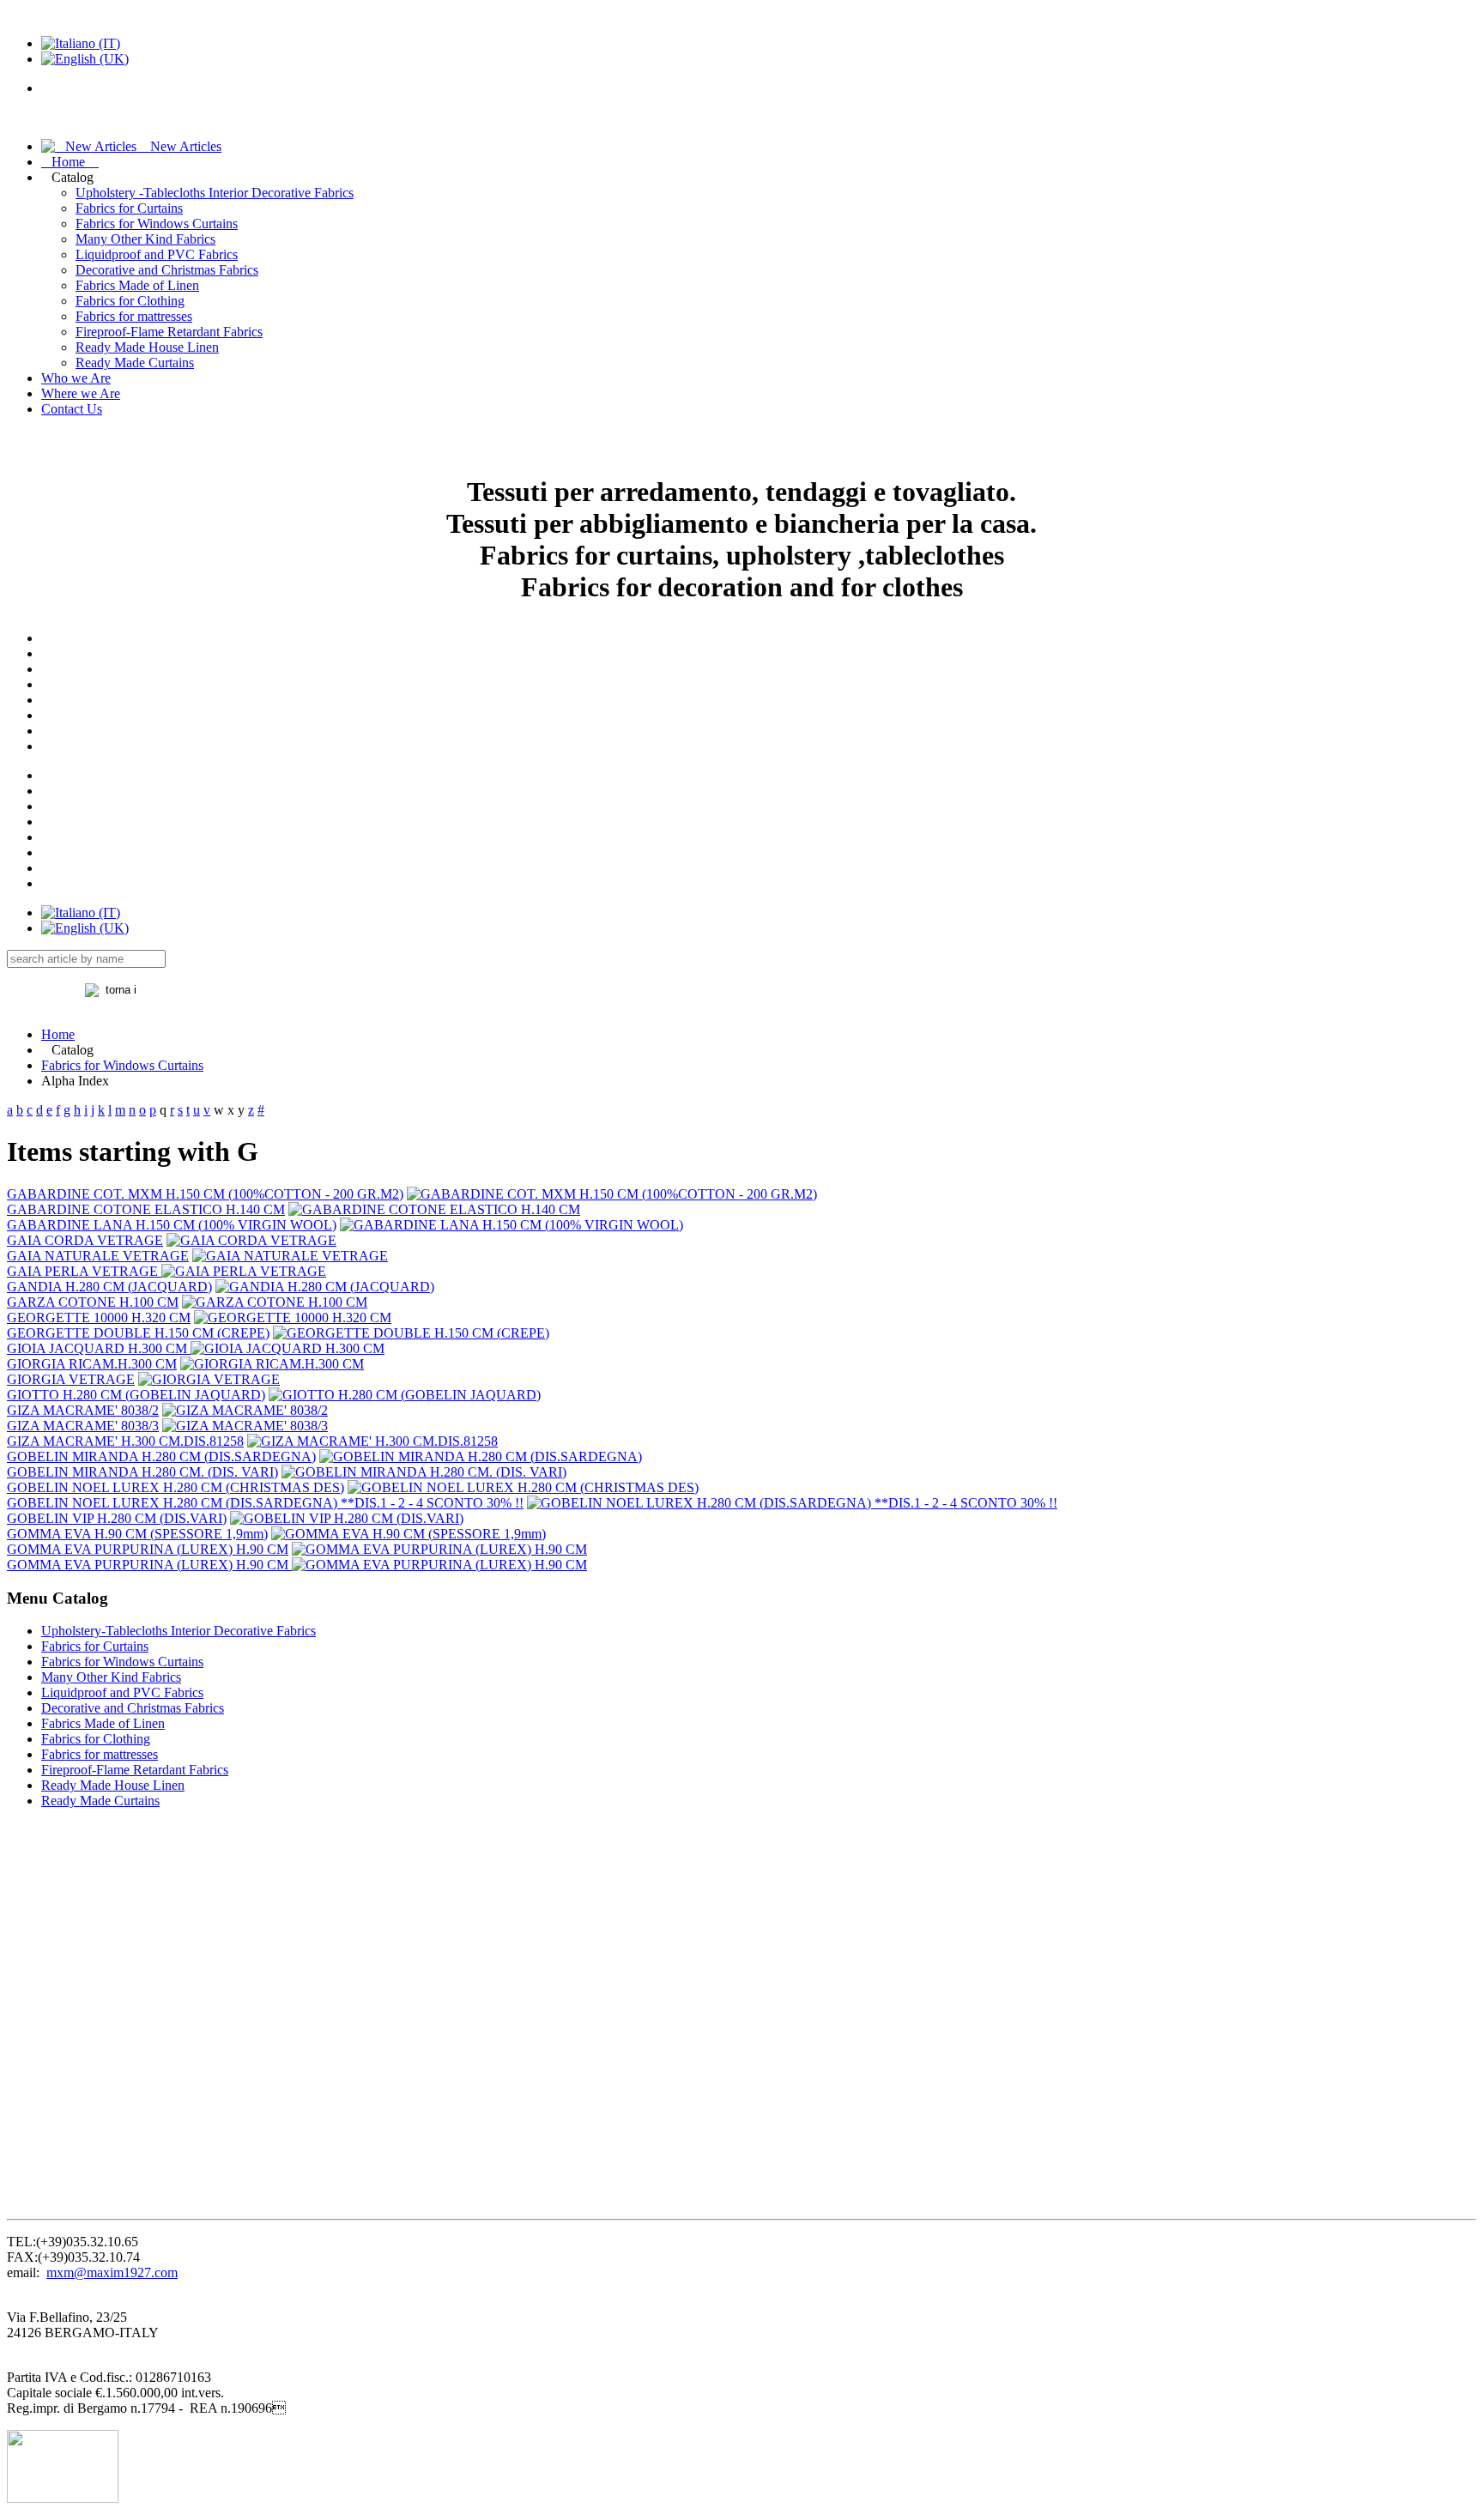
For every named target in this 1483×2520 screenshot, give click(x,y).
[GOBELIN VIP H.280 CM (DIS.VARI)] (347, 1518)
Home (70, 162)
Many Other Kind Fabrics (145, 239)
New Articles (179, 146)
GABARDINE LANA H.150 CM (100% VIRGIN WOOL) (172, 1225)
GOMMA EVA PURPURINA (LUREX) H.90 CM (148, 1549)
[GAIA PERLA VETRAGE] (244, 1271)
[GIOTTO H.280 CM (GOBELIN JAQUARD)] (405, 1395)
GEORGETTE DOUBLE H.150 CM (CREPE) (138, 1333)
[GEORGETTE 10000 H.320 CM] (293, 1317)
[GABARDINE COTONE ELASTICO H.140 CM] (434, 1209)
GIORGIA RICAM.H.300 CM (92, 1364)
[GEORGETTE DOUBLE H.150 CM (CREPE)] (411, 1333)
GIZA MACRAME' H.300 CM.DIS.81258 (125, 1441)
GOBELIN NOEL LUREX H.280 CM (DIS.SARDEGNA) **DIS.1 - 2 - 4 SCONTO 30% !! (265, 1503)
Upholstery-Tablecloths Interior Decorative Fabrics (179, 1631)
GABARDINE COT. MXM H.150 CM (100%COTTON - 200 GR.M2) (205, 1194)
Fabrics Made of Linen (137, 285)
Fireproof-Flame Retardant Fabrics (169, 332)
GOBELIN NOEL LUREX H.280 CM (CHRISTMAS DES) (176, 1487)
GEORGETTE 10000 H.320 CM (99, 1317)
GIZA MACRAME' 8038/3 (83, 1426)
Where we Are (81, 393)
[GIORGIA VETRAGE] (209, 1379)
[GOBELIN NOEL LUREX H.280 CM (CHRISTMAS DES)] (523, 1487)
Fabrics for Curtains (129, 208)
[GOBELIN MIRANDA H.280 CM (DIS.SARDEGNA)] (481, 1456)
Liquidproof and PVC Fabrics (157, 254)
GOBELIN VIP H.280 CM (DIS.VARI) (117, 1518)
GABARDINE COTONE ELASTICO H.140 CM (146, 1209)
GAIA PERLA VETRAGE (84, 1271)
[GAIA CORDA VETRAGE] (251, 1240)
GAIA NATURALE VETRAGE (98, 1256)
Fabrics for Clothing (130, 301)
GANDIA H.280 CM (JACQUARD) (109, 1287)
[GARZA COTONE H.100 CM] (275, 1302)
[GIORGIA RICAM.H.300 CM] (272, 1364)
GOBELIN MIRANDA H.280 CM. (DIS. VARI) (142, 1472)
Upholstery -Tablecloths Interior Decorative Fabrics (215, 193)
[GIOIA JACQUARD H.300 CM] (288, 1348)
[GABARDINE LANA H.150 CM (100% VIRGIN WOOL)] (511, 1225)
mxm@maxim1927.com (112, 2272)
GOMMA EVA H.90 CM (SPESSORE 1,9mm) (137, 1534)
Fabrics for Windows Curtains (157, 224)
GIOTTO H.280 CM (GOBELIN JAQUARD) (136, 1395)
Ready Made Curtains (135, 363)
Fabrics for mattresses (134, 316)
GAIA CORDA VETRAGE (85, 1240)
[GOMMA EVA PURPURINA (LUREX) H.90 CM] (439, 1549)
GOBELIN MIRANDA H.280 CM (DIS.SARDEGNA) (161, 1456)
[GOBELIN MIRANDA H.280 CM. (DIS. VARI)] (424, 1472)
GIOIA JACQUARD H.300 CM (99, 1348)
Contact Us (72, 409)
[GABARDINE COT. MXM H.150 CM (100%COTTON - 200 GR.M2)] (612, 1194)
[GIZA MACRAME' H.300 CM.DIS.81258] (372, 1441)
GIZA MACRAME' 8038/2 (83, 1410)
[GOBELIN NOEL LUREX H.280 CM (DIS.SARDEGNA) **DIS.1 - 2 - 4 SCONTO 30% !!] (792, 1503)
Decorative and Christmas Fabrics (167, 270)
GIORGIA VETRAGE (71, 1379)
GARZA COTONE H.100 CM (93, 1302)
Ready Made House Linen (147, 347)
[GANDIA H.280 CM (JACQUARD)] (325, 1287)
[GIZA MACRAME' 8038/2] (245, 1410)
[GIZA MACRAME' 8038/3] (245, 1426)
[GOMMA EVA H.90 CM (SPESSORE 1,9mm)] (409, 1534)
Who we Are (76, 378)
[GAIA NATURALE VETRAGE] (290, 1256)
